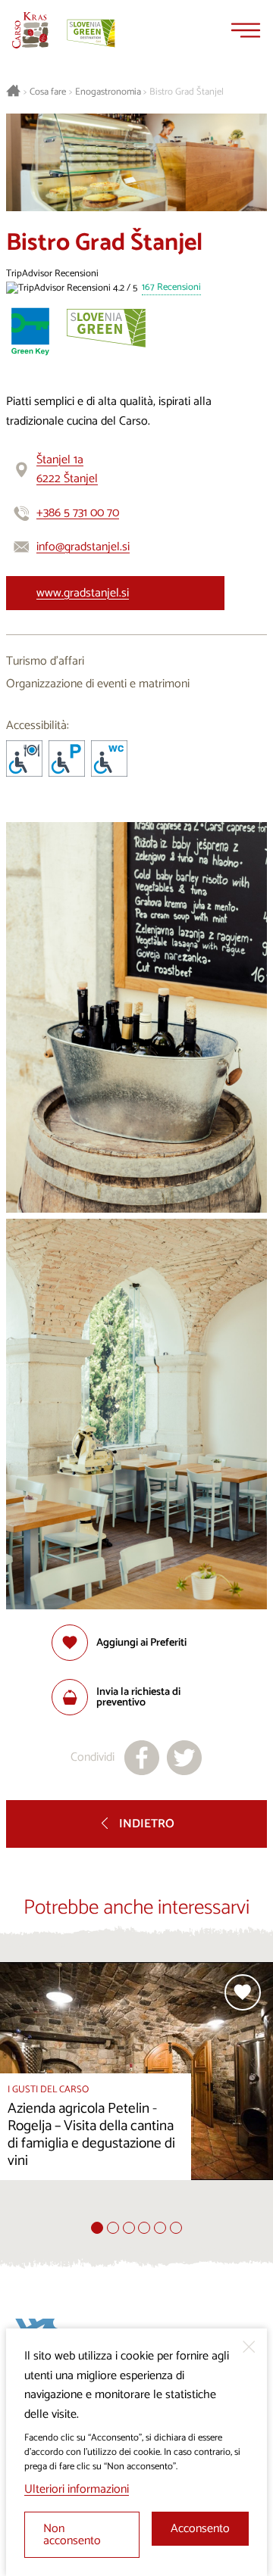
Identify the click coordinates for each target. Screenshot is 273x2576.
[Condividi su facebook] (142, 1758)
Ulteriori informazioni (77, 2489)
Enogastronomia (108, 92)
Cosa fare (48, 92)
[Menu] (246, 30)
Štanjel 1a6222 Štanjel (67, 470)
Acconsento (200, 2529)
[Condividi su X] (184, 1758)
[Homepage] (30, 30)
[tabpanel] (136, 2092)
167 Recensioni (171, 288)
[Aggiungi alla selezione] (243, 1992)
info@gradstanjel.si (83, 547)
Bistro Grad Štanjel (187, 92)
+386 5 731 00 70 (78, 513)
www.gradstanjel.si (83, 593)
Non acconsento (72, 2535)
